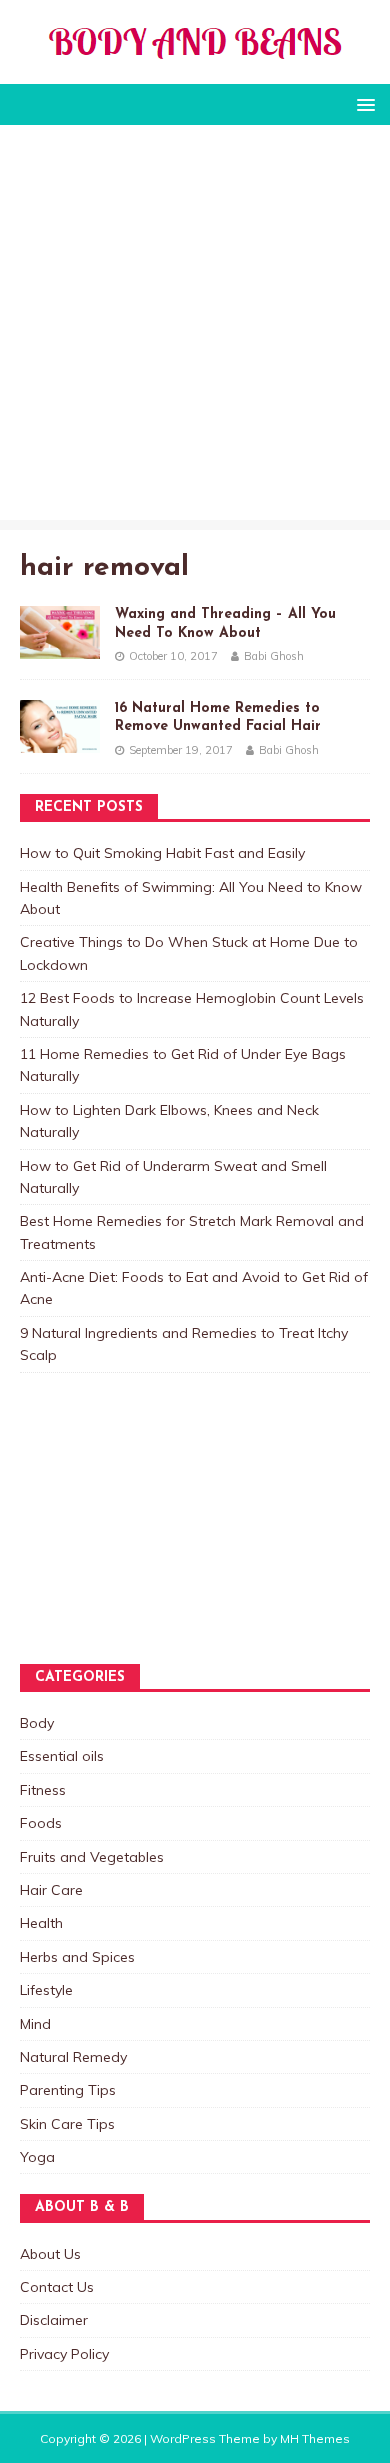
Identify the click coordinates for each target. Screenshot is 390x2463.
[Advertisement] (195, 327)
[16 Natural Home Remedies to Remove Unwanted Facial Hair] (60, 742)
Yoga (37, 2157)
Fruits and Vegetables (92, 1857)
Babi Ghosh (274, 656)
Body (37, 1723)
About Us (50, 2254)
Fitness (43, 1790)
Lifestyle (46, 1990)
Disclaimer (54, 2320)
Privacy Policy (64, 2354)
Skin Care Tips (67, 2124)
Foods (41, 1823)
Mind (35, 2024)
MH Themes (315, 2438)
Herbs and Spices (77, 1957)
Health (41, 1923)
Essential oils (62, 1756)
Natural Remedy (73, 2057)
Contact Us (57, 2287)
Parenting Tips (68, 2090)
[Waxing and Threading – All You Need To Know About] (60, 648)
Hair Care (51, 1890)
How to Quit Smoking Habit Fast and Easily (162, 853)
